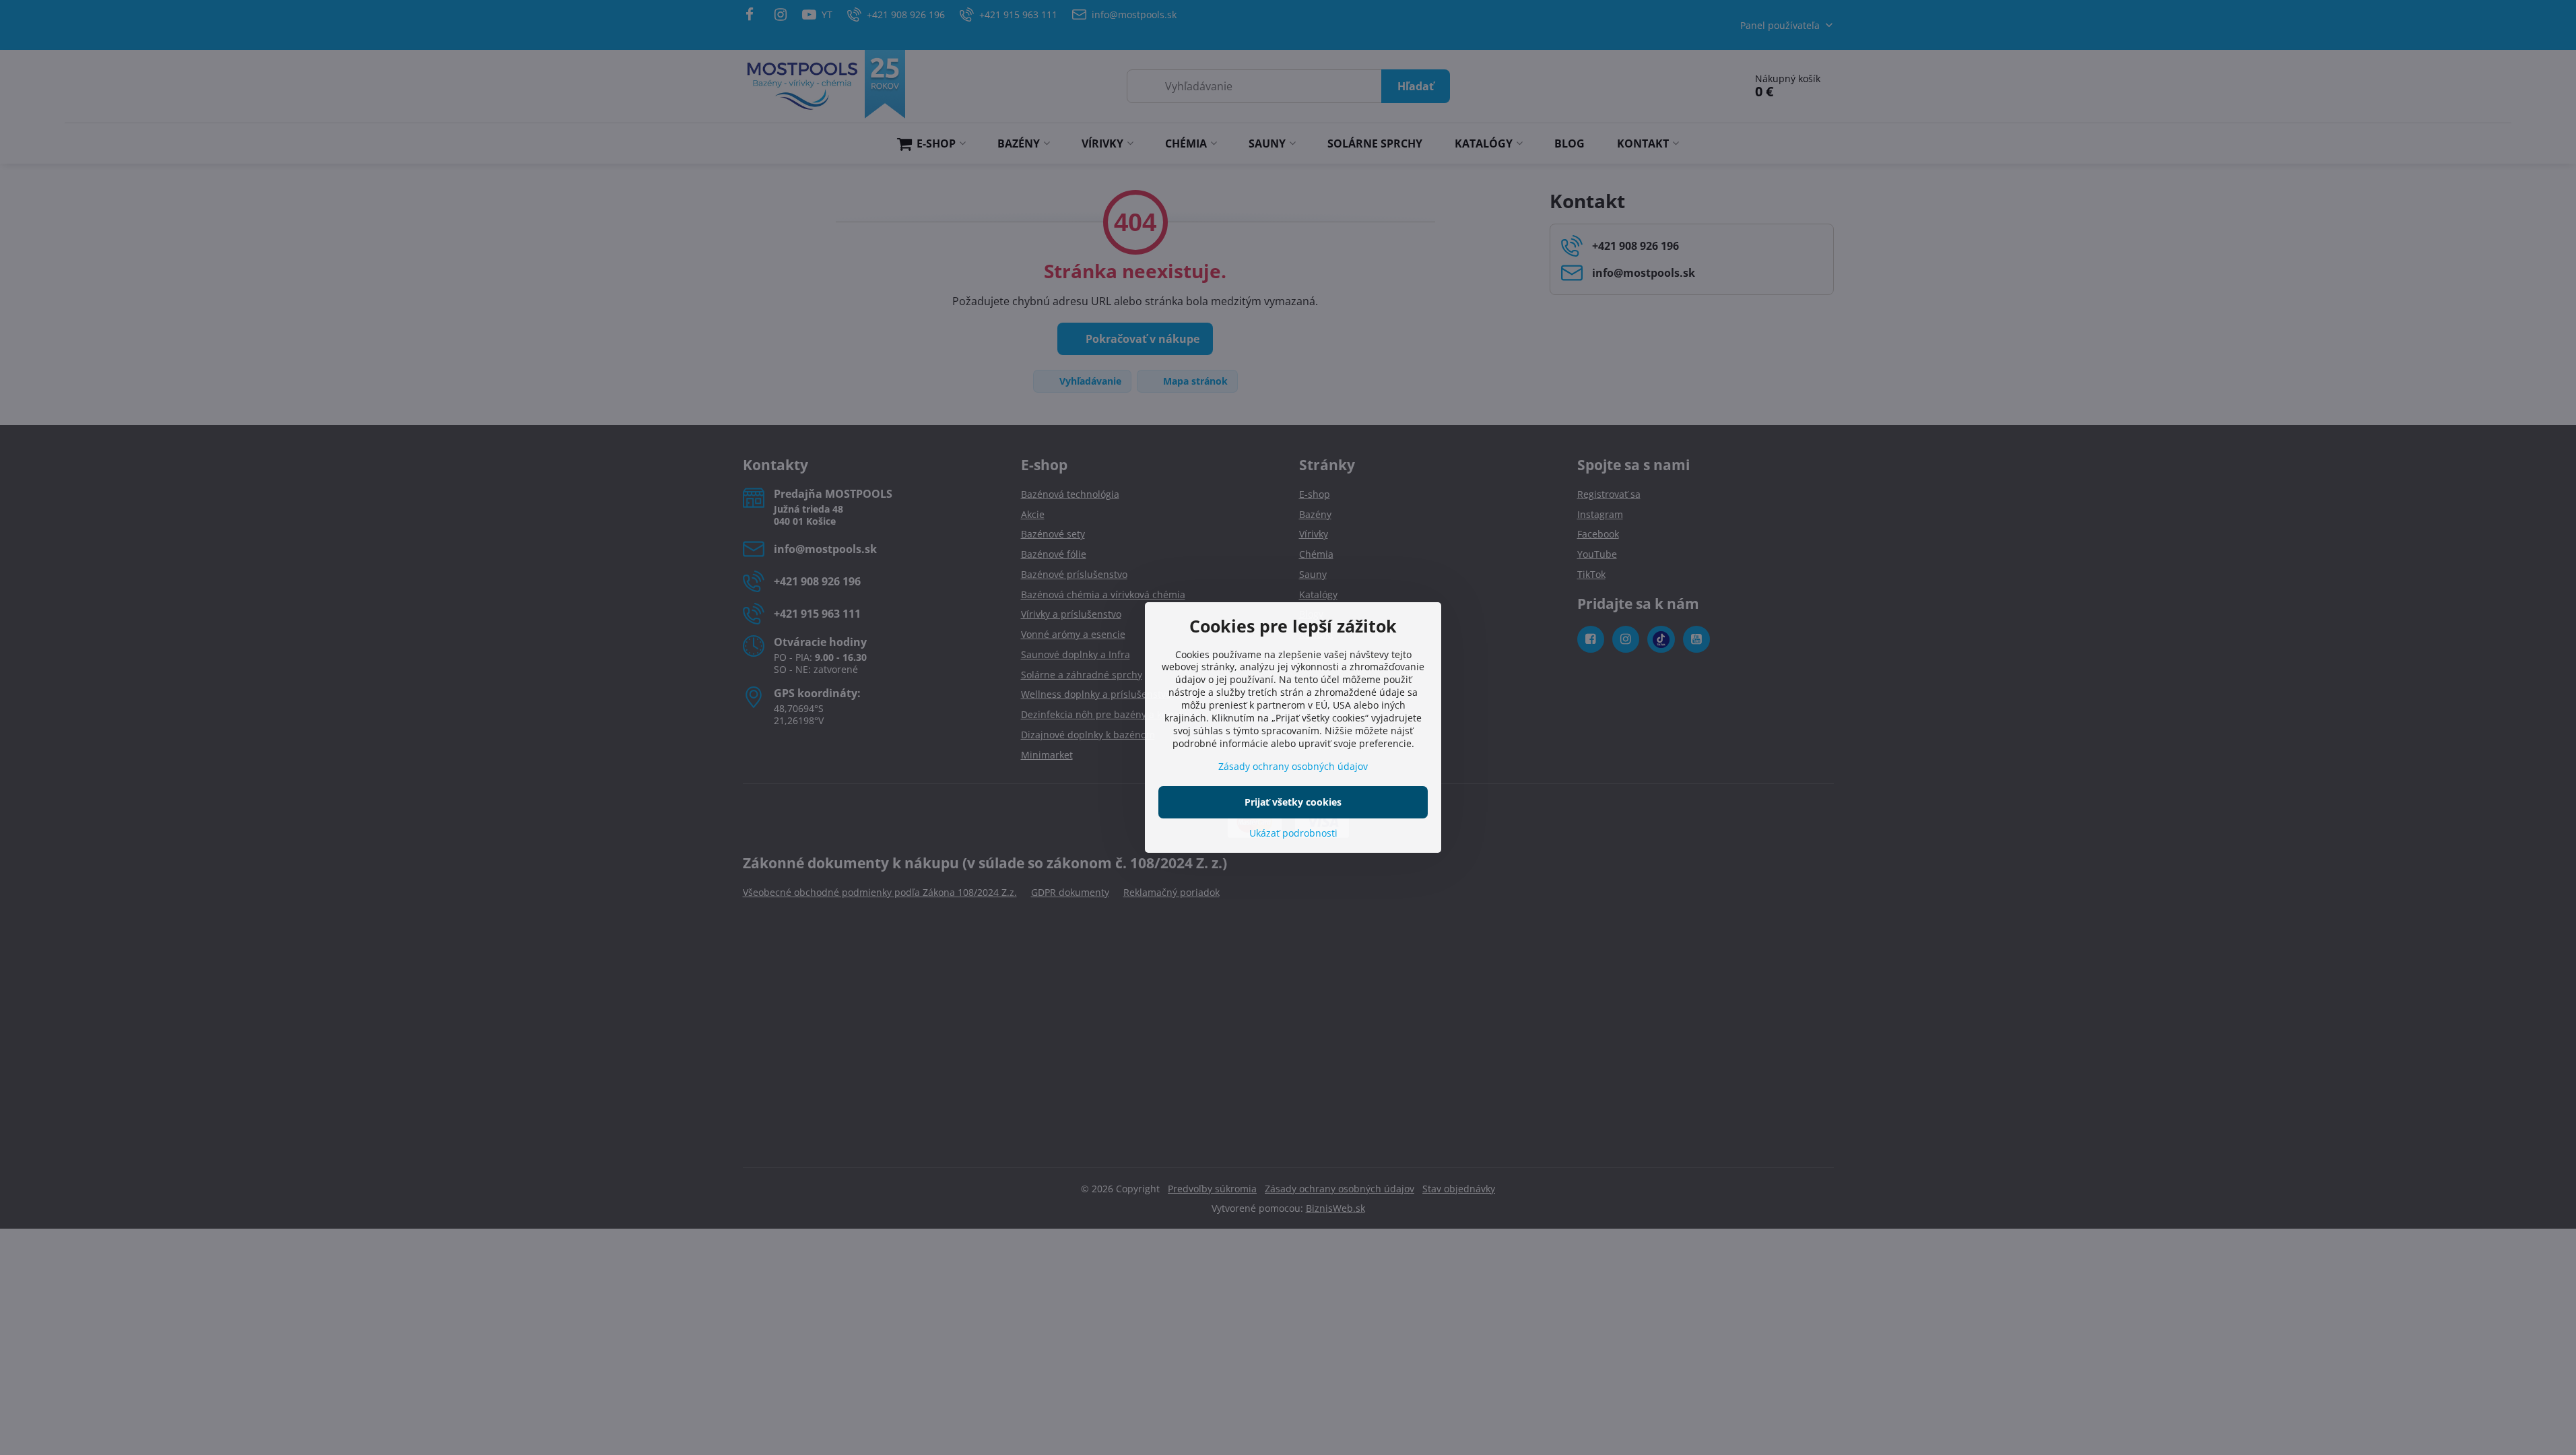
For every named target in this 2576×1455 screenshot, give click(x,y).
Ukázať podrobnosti (1293, 833)
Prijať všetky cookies (1293, 802)
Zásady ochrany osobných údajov (1293, 766)
